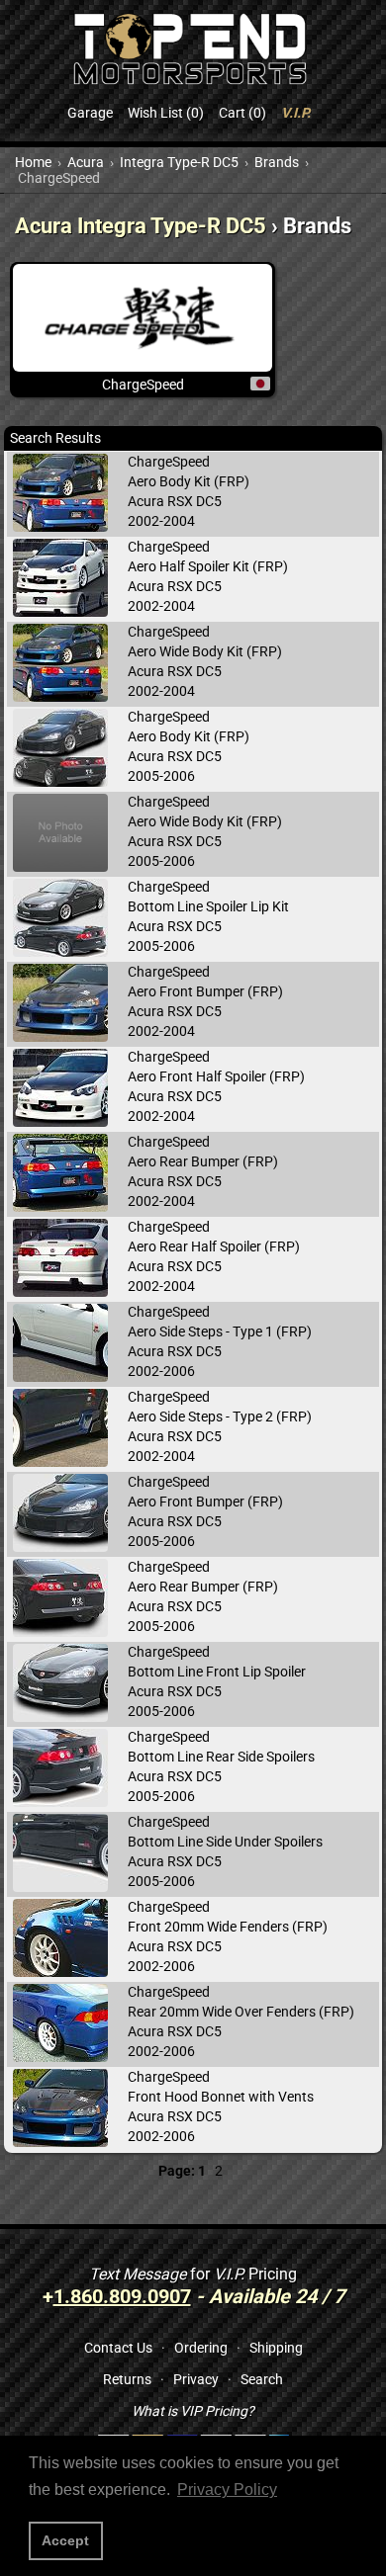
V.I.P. (296, 113)
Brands (277, 162)
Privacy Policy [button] (227, 2490)
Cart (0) (242, 113)
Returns (127, 2379)
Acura (86, 162)
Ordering (201, 2348)
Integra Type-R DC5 (179, 162)
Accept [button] (65, 2540)
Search (262, 2379)
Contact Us (118, 2348)
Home (33, 162)
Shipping (276, 2348)
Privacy (196, 2379)
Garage (90, 113)
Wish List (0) (166, 113)
